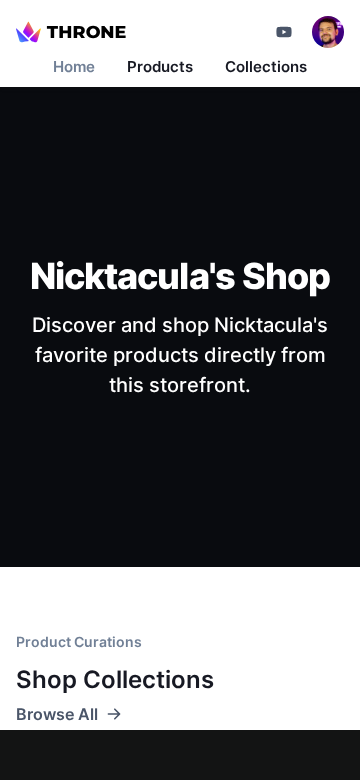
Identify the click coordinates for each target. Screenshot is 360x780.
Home (74, 66)
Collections (266, 66)
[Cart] (284, 32)
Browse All (57, 714)
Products (160, 66)
